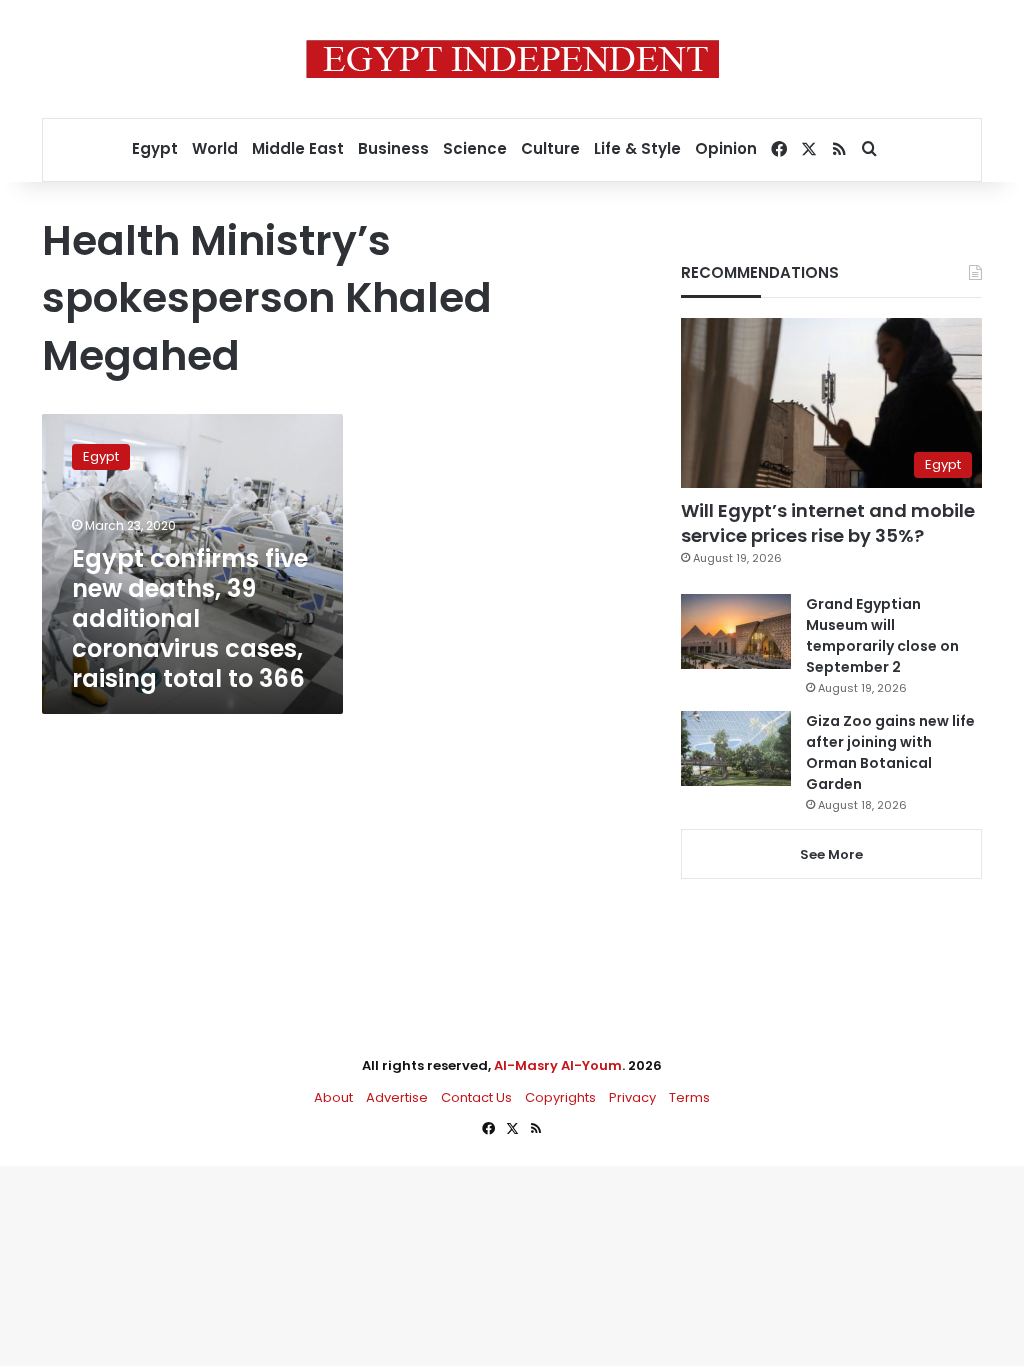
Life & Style (637, 148)
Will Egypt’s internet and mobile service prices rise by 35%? (828, 523)
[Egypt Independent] (512, 59)
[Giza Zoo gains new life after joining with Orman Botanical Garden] (736, 748)
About (333, 1097)
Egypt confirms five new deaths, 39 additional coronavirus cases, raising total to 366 (190, 618)
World (215, 148)
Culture (550, 148)
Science (475, 148)
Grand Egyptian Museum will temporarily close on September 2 (882, 635)
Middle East (298, 148)
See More (831, 854)
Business (393, 148)
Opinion (726, 148)
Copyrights (560, 1097)
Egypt (155, 148)
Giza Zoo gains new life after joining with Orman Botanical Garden (890, 752)
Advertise (397, 1097)
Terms (689, 1097)
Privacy (632, 1097)
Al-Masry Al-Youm (558, 1065)
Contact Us (476, 1097)
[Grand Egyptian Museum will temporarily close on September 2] (736, 631)
